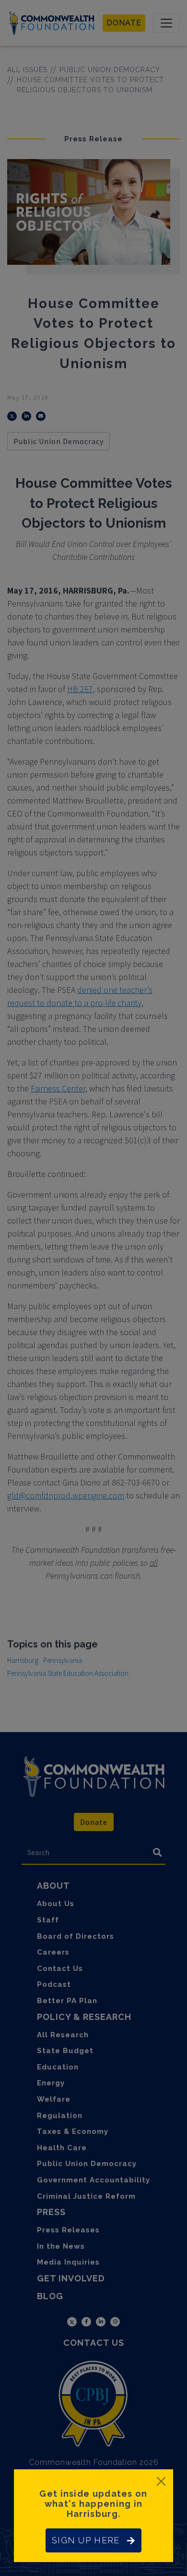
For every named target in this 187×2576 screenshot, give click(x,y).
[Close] (161, 2481)
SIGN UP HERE (86, 2540)
